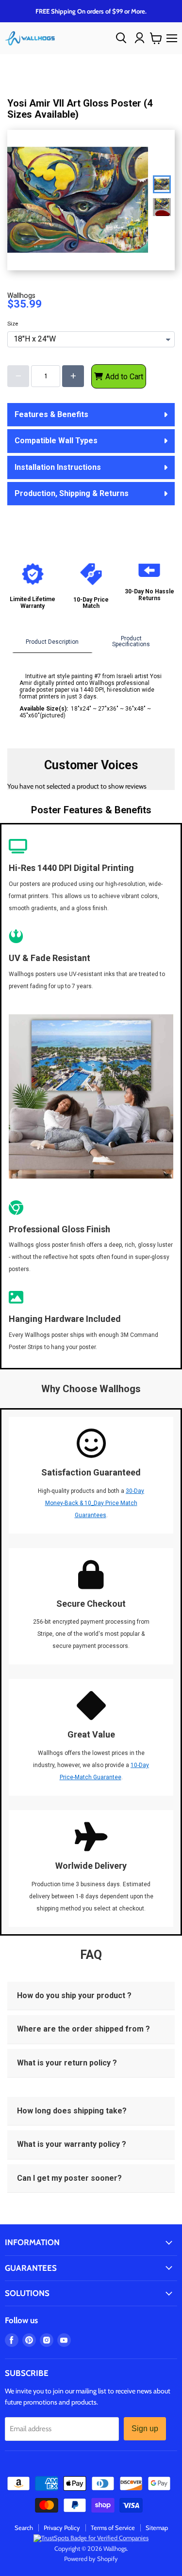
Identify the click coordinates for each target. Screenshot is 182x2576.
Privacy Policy (62, 2528)
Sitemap (157, 2528)
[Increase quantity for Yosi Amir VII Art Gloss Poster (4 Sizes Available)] (73, 376)
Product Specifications (131, 641)
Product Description (52, 642)
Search (24, 2528)
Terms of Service (113, 2528)
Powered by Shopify (91, 2559)
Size (13, 324)
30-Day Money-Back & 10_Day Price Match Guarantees (95, 1503)
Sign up (145, 2429)
